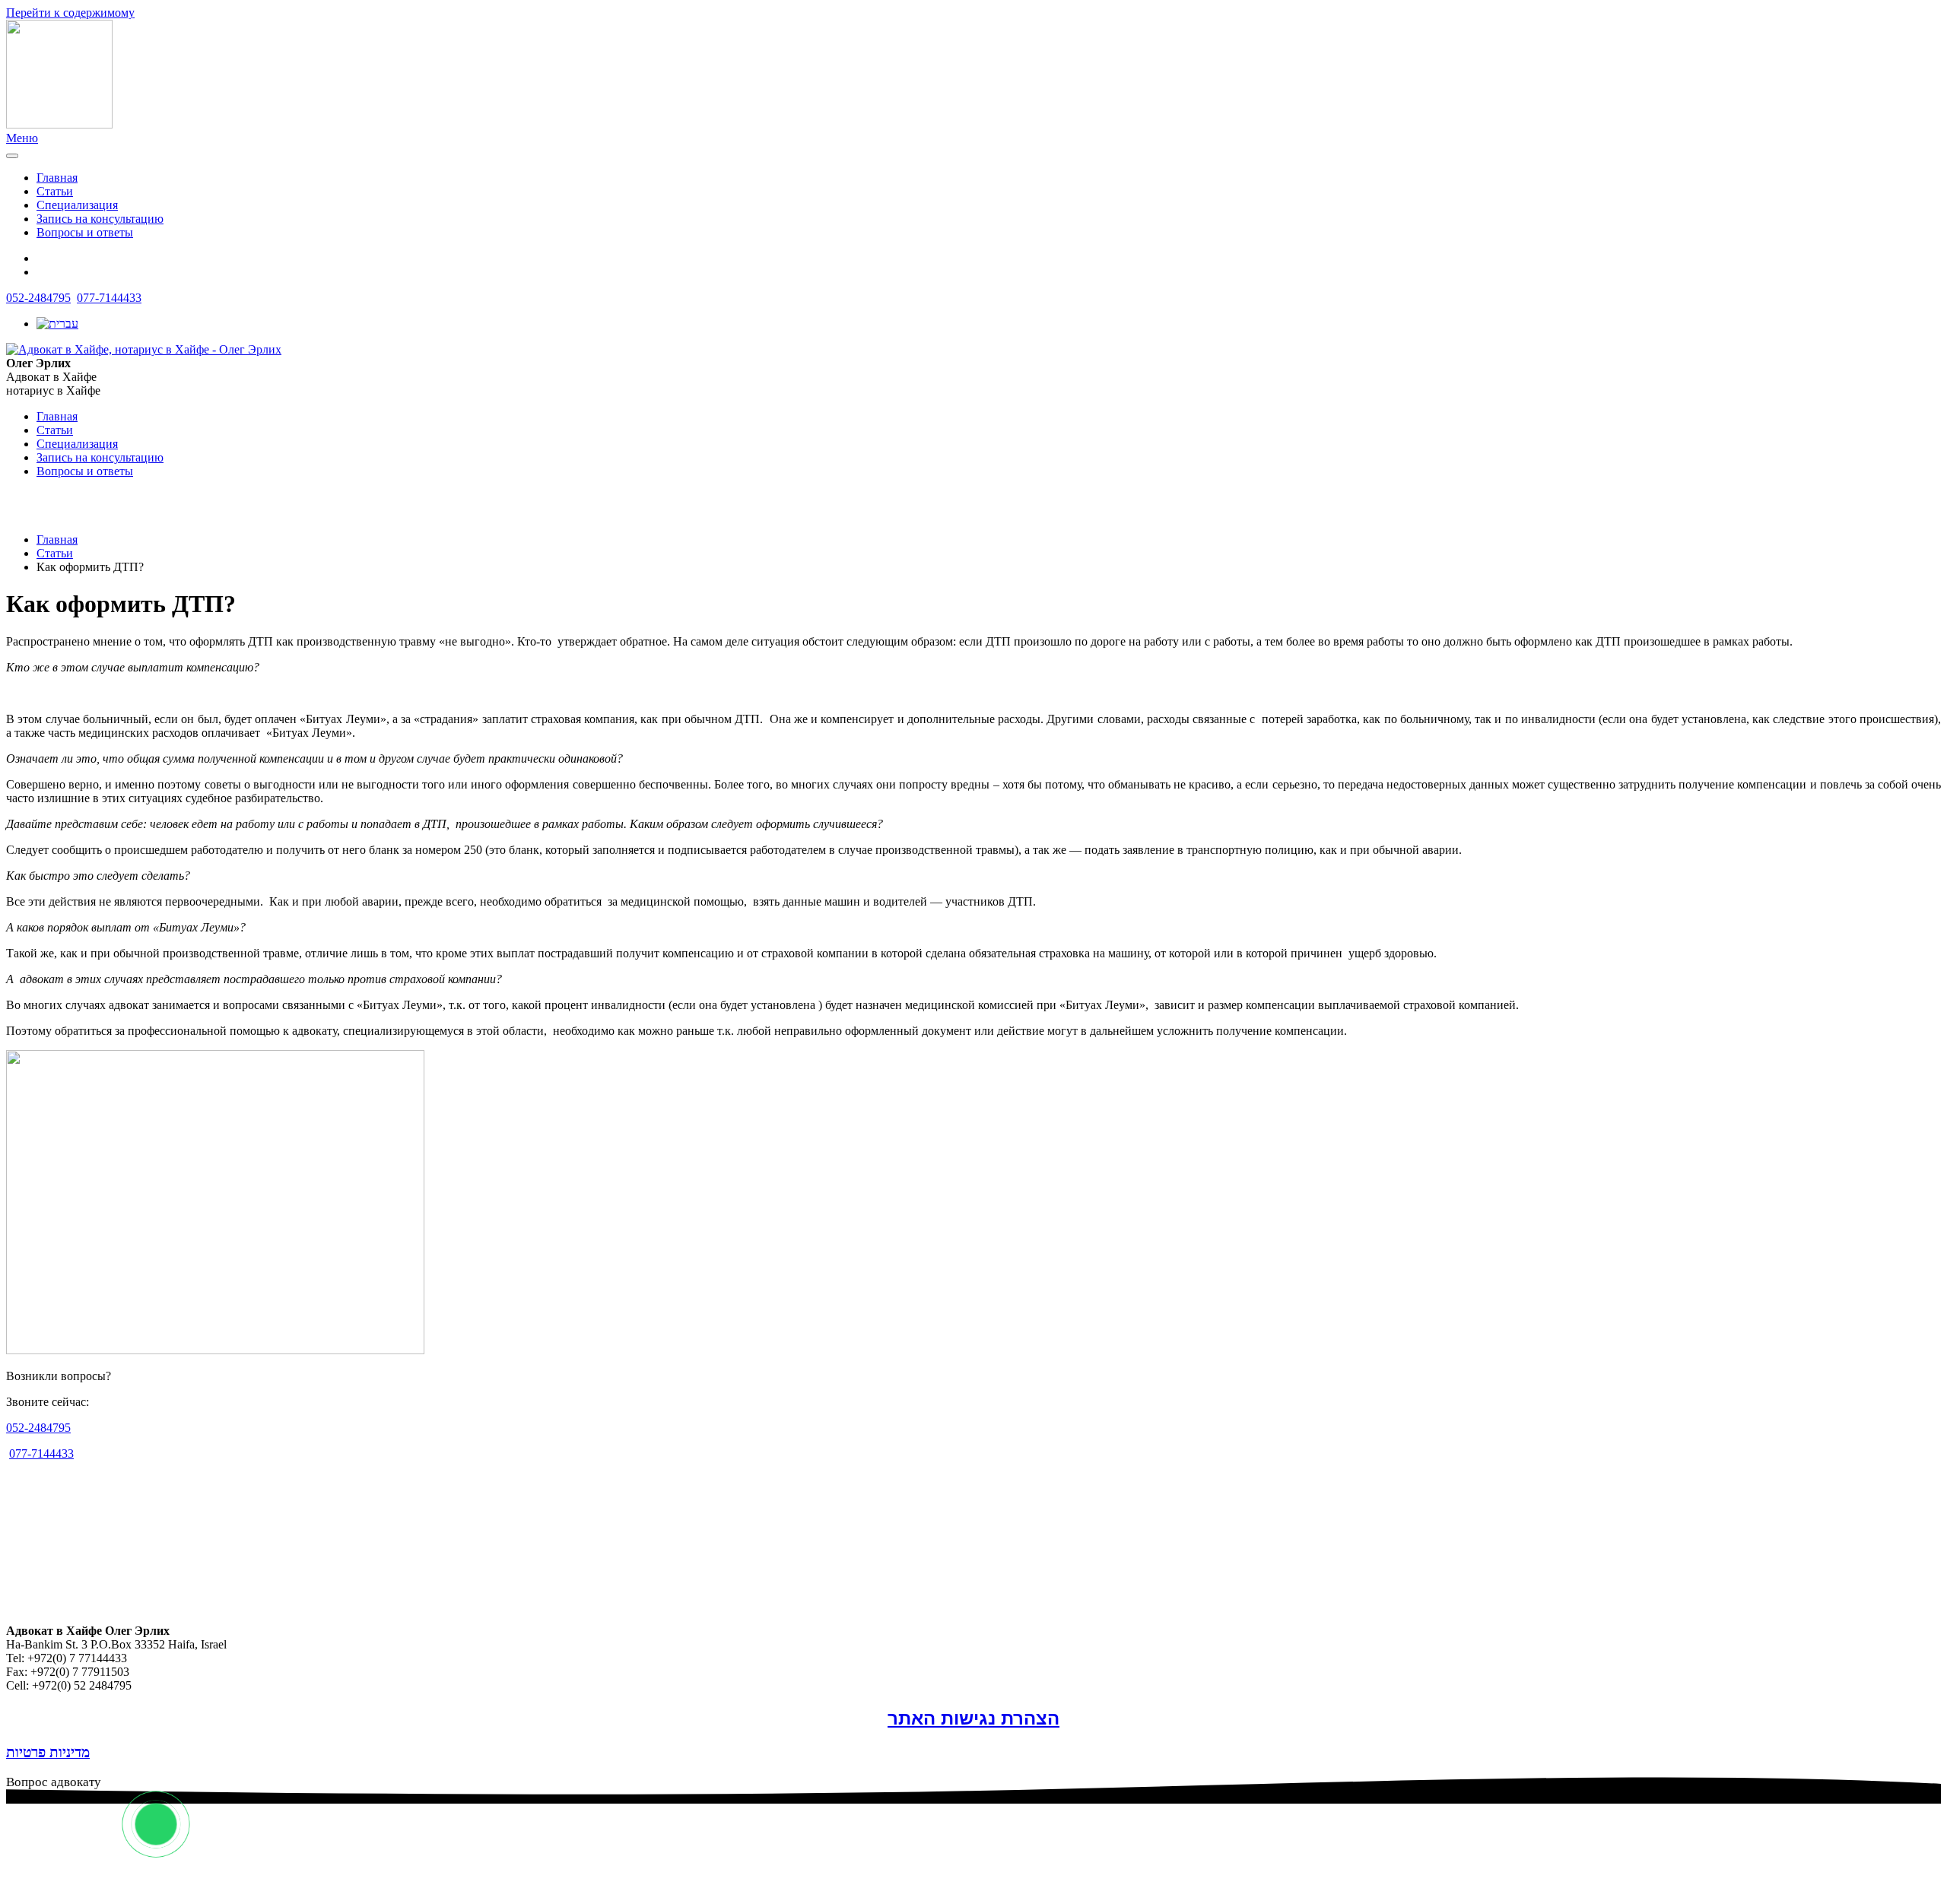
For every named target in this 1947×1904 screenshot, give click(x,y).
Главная (57, 178)
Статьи (55, 191)
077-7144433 (109, 298)
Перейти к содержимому (70, 13)
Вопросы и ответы (85, 232)
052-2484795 (38, 298)
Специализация (77, 205)
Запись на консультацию (100, 219)
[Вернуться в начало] (59, 124)
